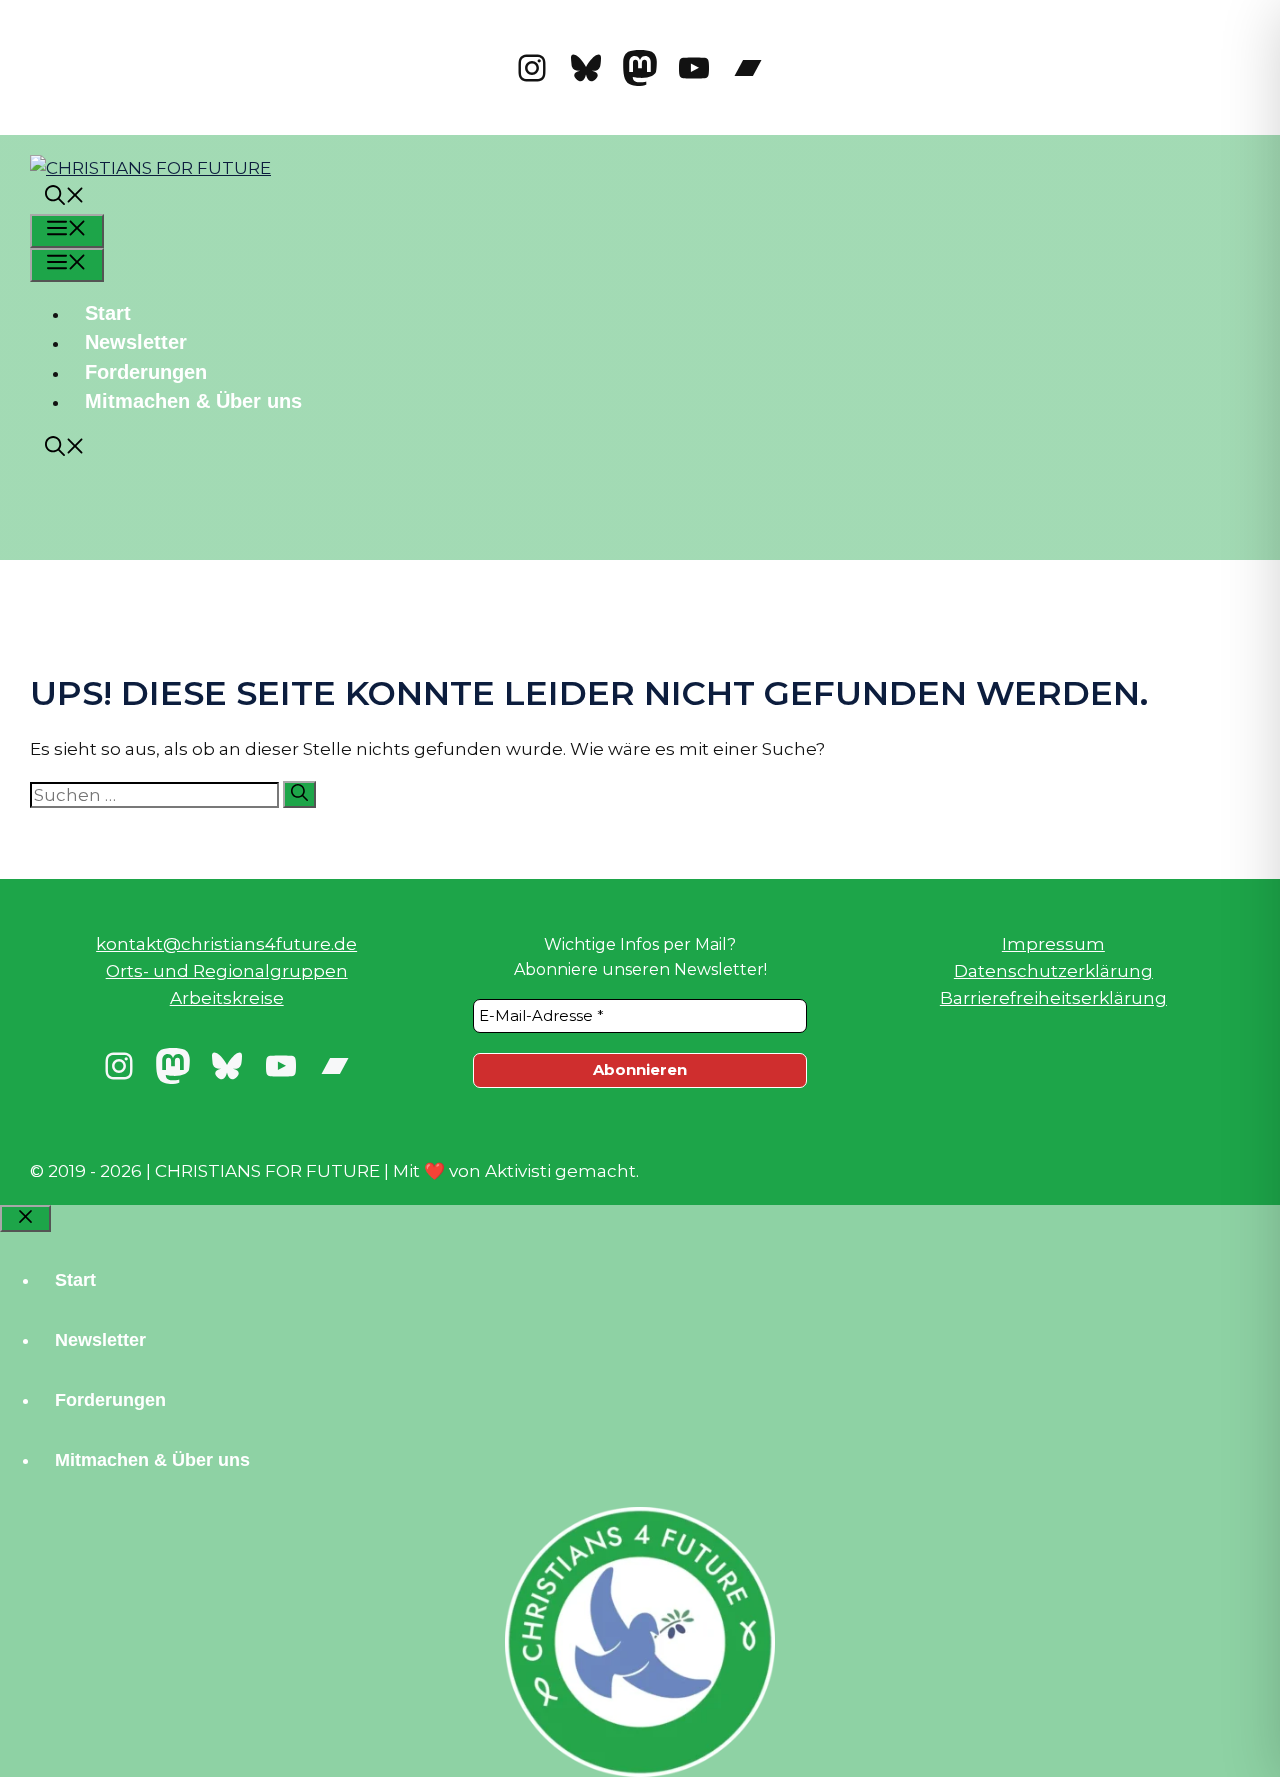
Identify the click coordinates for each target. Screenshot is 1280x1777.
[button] (65, 198)
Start (108, 313)
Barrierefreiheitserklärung (1053, 998)
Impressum (1053, 944)
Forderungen (146, 372)
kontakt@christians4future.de (226, 944)
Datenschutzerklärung (1053, 971)
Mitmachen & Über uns (193, 401)
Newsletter (136, 342)
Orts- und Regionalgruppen (227, 971)
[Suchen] (299, 794)
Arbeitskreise (227, 998)
